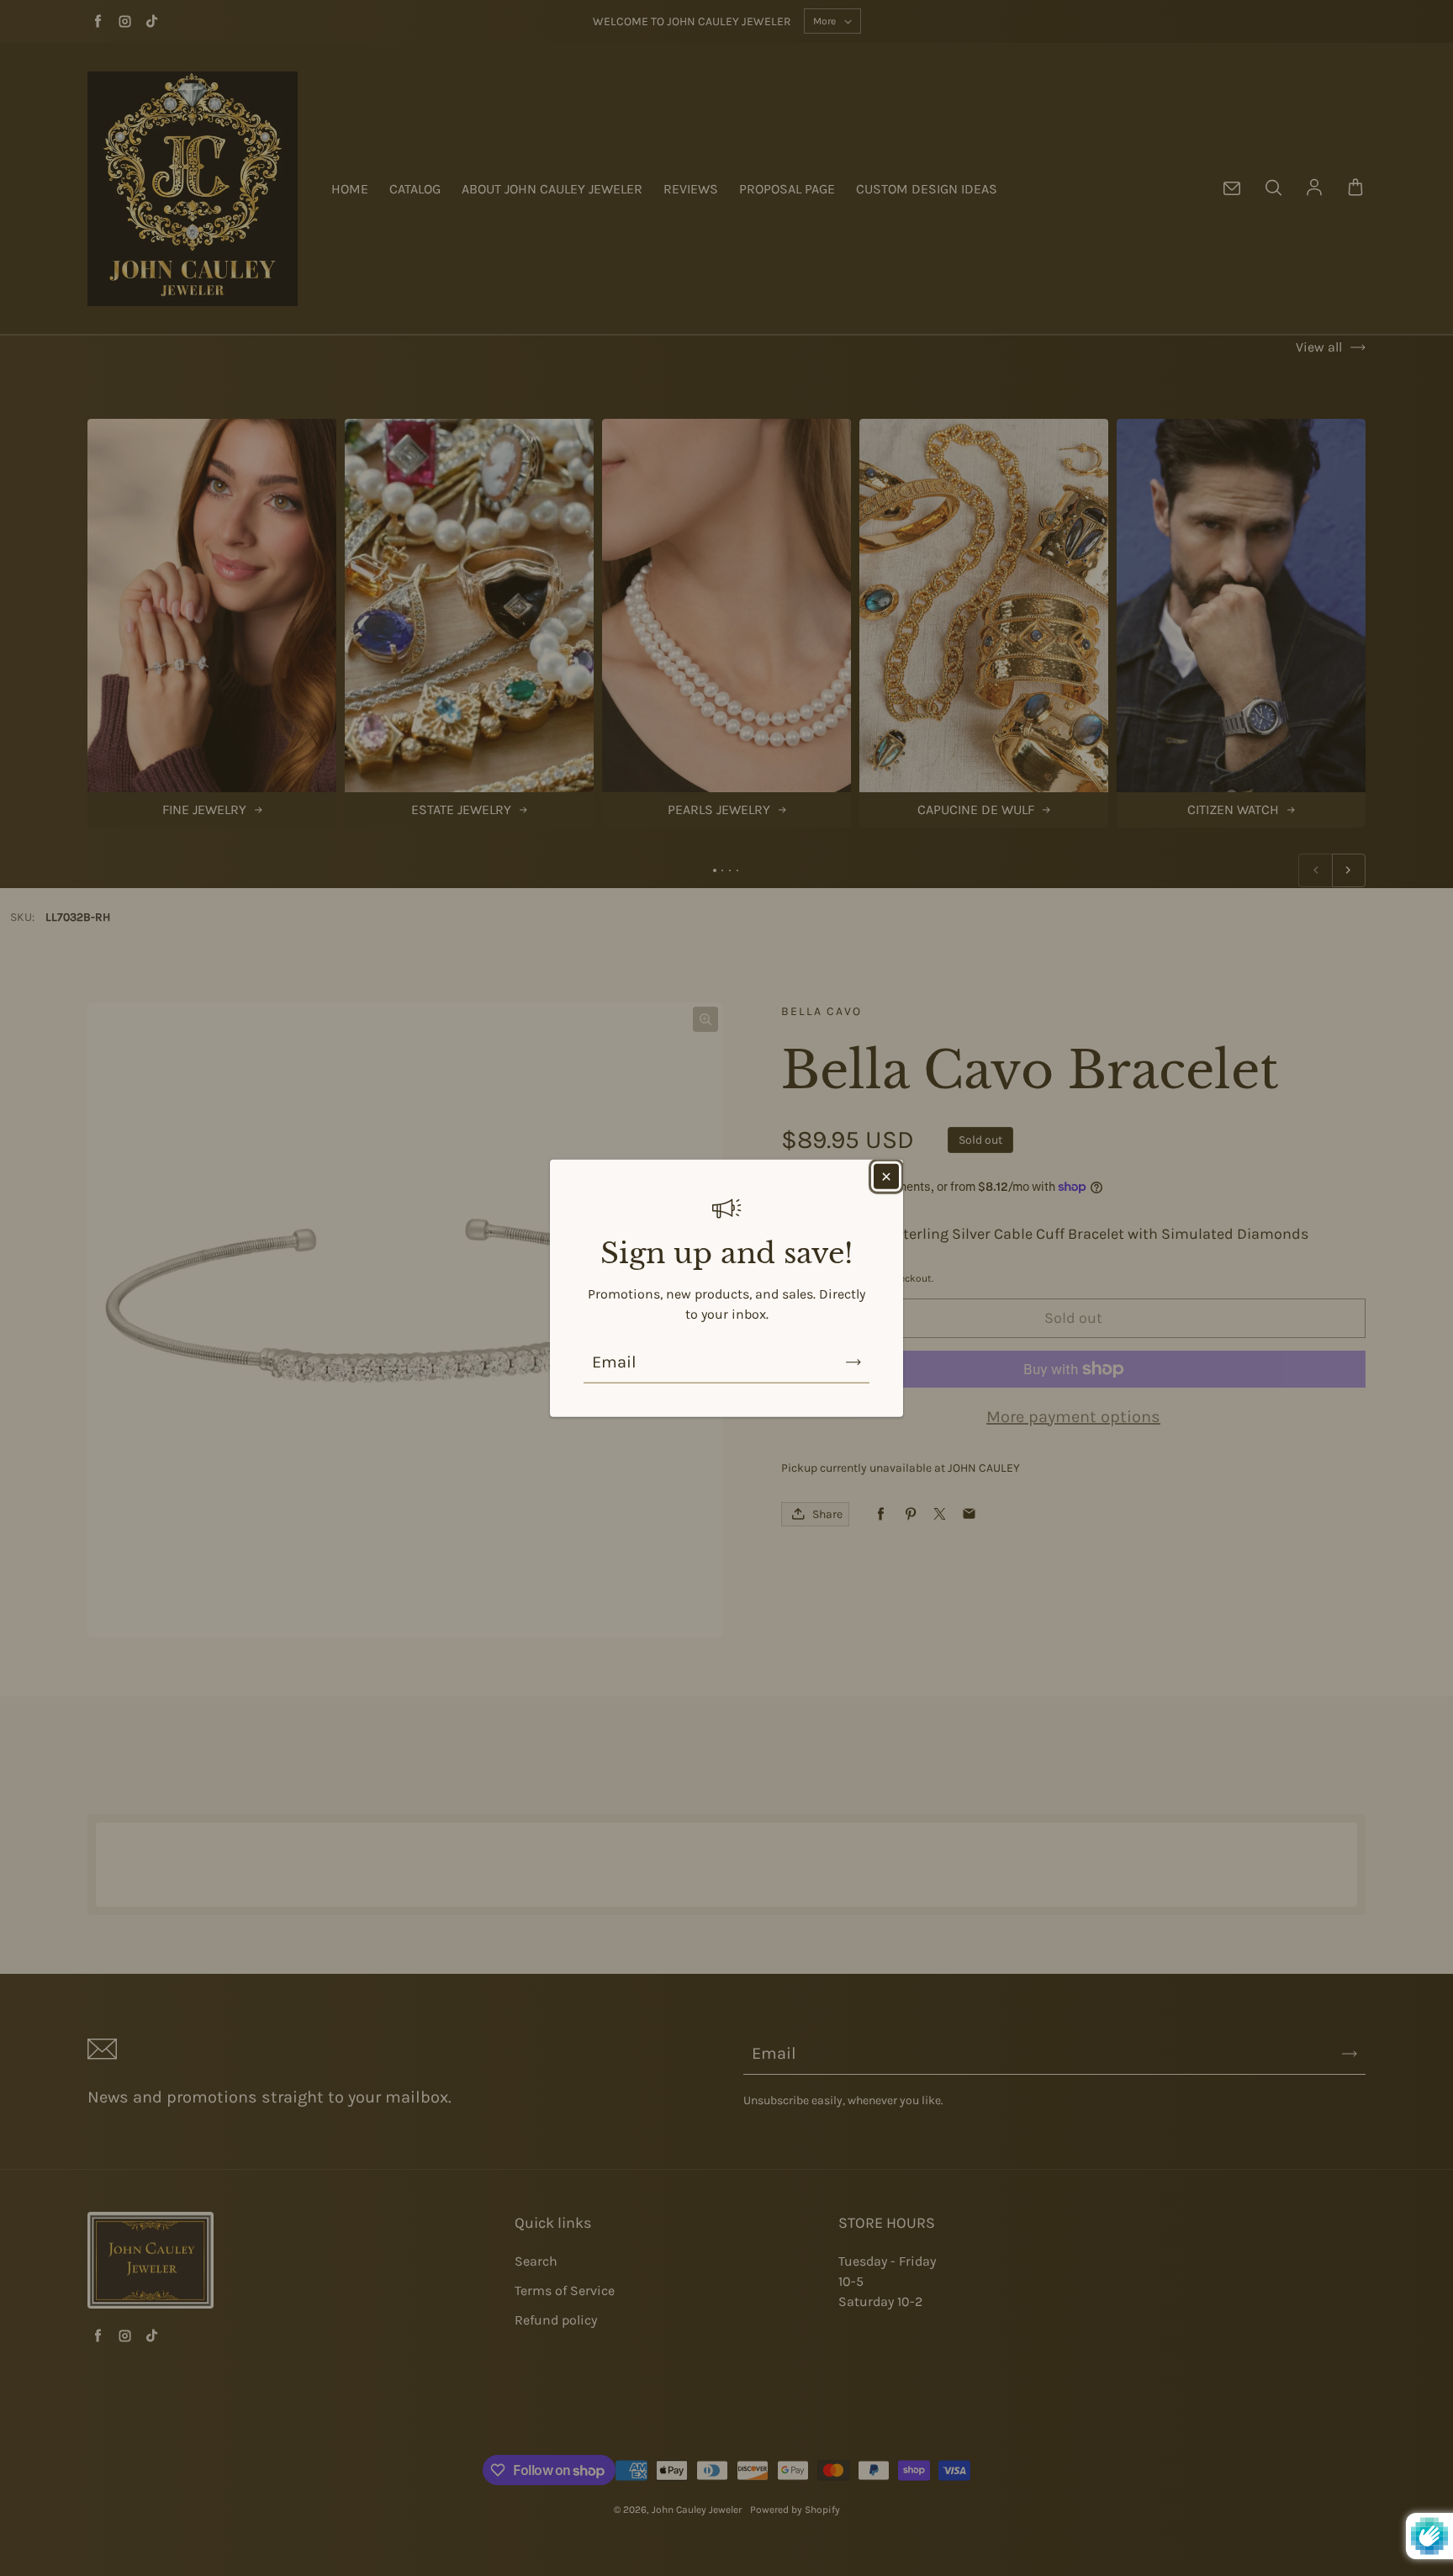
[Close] (886, 1176)
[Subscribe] (853, 1362)
